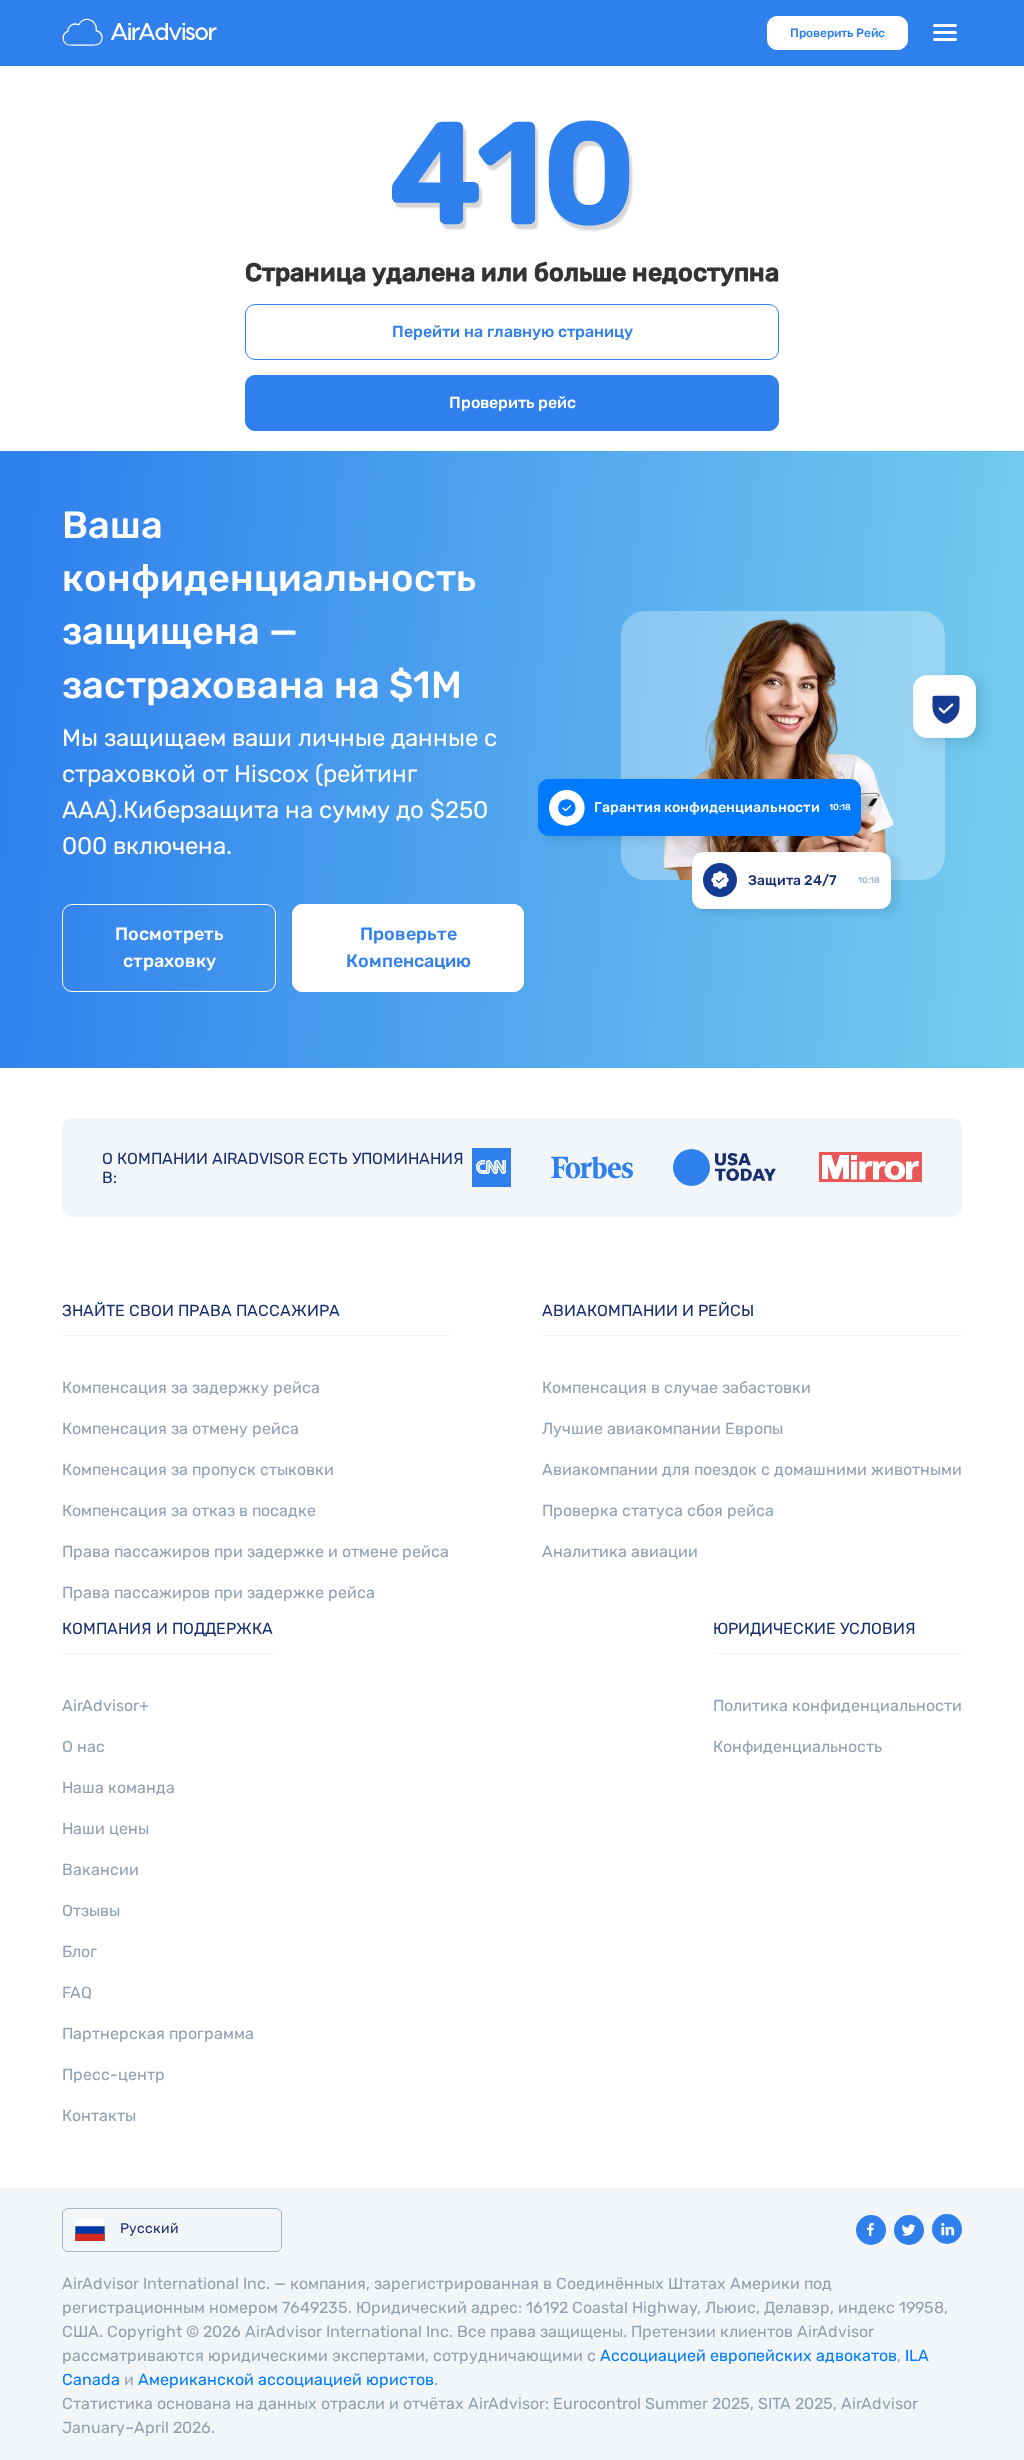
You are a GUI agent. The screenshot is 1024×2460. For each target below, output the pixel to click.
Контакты (99, 2115)
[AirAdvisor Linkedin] (947, 2229)
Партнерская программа (158, 2033)
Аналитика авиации (620, 1551)
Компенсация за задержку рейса (191, 1387)
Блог (79, 1951)
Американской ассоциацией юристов (286, 2379)
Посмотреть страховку (169, 947)
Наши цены (105, 1828)
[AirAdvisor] (142, 33)
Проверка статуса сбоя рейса (658, 1510)
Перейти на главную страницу (512, 331)
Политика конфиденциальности (837, 1705)
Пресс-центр (113, 2074)
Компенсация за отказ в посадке (189, 1510)
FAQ (77, 1992)
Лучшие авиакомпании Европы (662, 1428)
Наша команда (118, 1787)
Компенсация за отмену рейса (180, 1428)
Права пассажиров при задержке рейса (218, 1592)
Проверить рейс (512, 402)
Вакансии (100, 1869)
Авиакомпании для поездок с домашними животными (752, 1469)
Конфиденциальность (797, 1746)
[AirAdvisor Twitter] (909, 2230)
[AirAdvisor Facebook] (871, 2230)
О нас (83, 1746)
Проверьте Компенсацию (408, 947)
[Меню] (945, 33)
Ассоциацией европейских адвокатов (748, 2355)
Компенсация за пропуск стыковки (198, 1469)
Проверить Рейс (837, 33)
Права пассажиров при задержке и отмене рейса (255, 1551)
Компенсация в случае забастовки (676, 1387)
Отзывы (91, 1910)
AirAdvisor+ (105, 1705)
